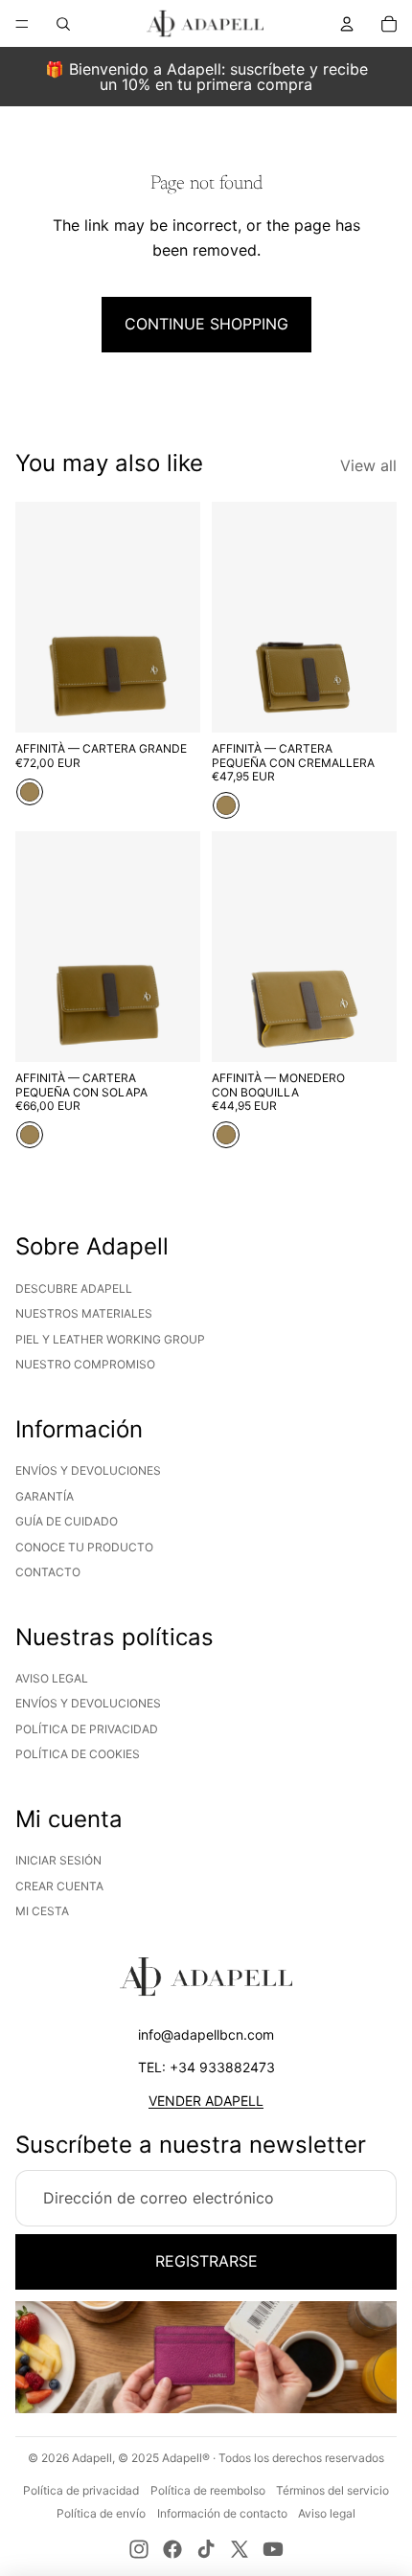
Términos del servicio (332, 2490)
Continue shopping (206, 324)
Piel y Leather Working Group (110, 1339)
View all (368, 465)
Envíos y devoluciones (88, 1470)
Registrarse (206, 2261)
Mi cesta (42, 1911)
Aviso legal (52, 1678)
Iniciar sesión (58, 1860)
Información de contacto (222, 2513)
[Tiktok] (206, 2549)
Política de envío (101, 2513)
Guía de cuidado (67, 1521)
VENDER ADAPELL (206, 2101)
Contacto (48, 1572)
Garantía (45, 1496)
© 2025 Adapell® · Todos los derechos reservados (251, 2458)
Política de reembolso (208, 2490)
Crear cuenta (59, 1886)
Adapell (92, 2458)
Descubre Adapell (74, 1288)
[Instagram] (139, 2549)
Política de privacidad (87, 1729)
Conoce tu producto (84, 1547)
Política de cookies (78, 1754)
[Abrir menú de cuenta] (347, 24)
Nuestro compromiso (85, 1364)
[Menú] (22, 24)
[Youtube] (273, 2549)
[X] (240, 2549)
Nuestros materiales (84, 1313)
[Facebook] (172, 2549)
